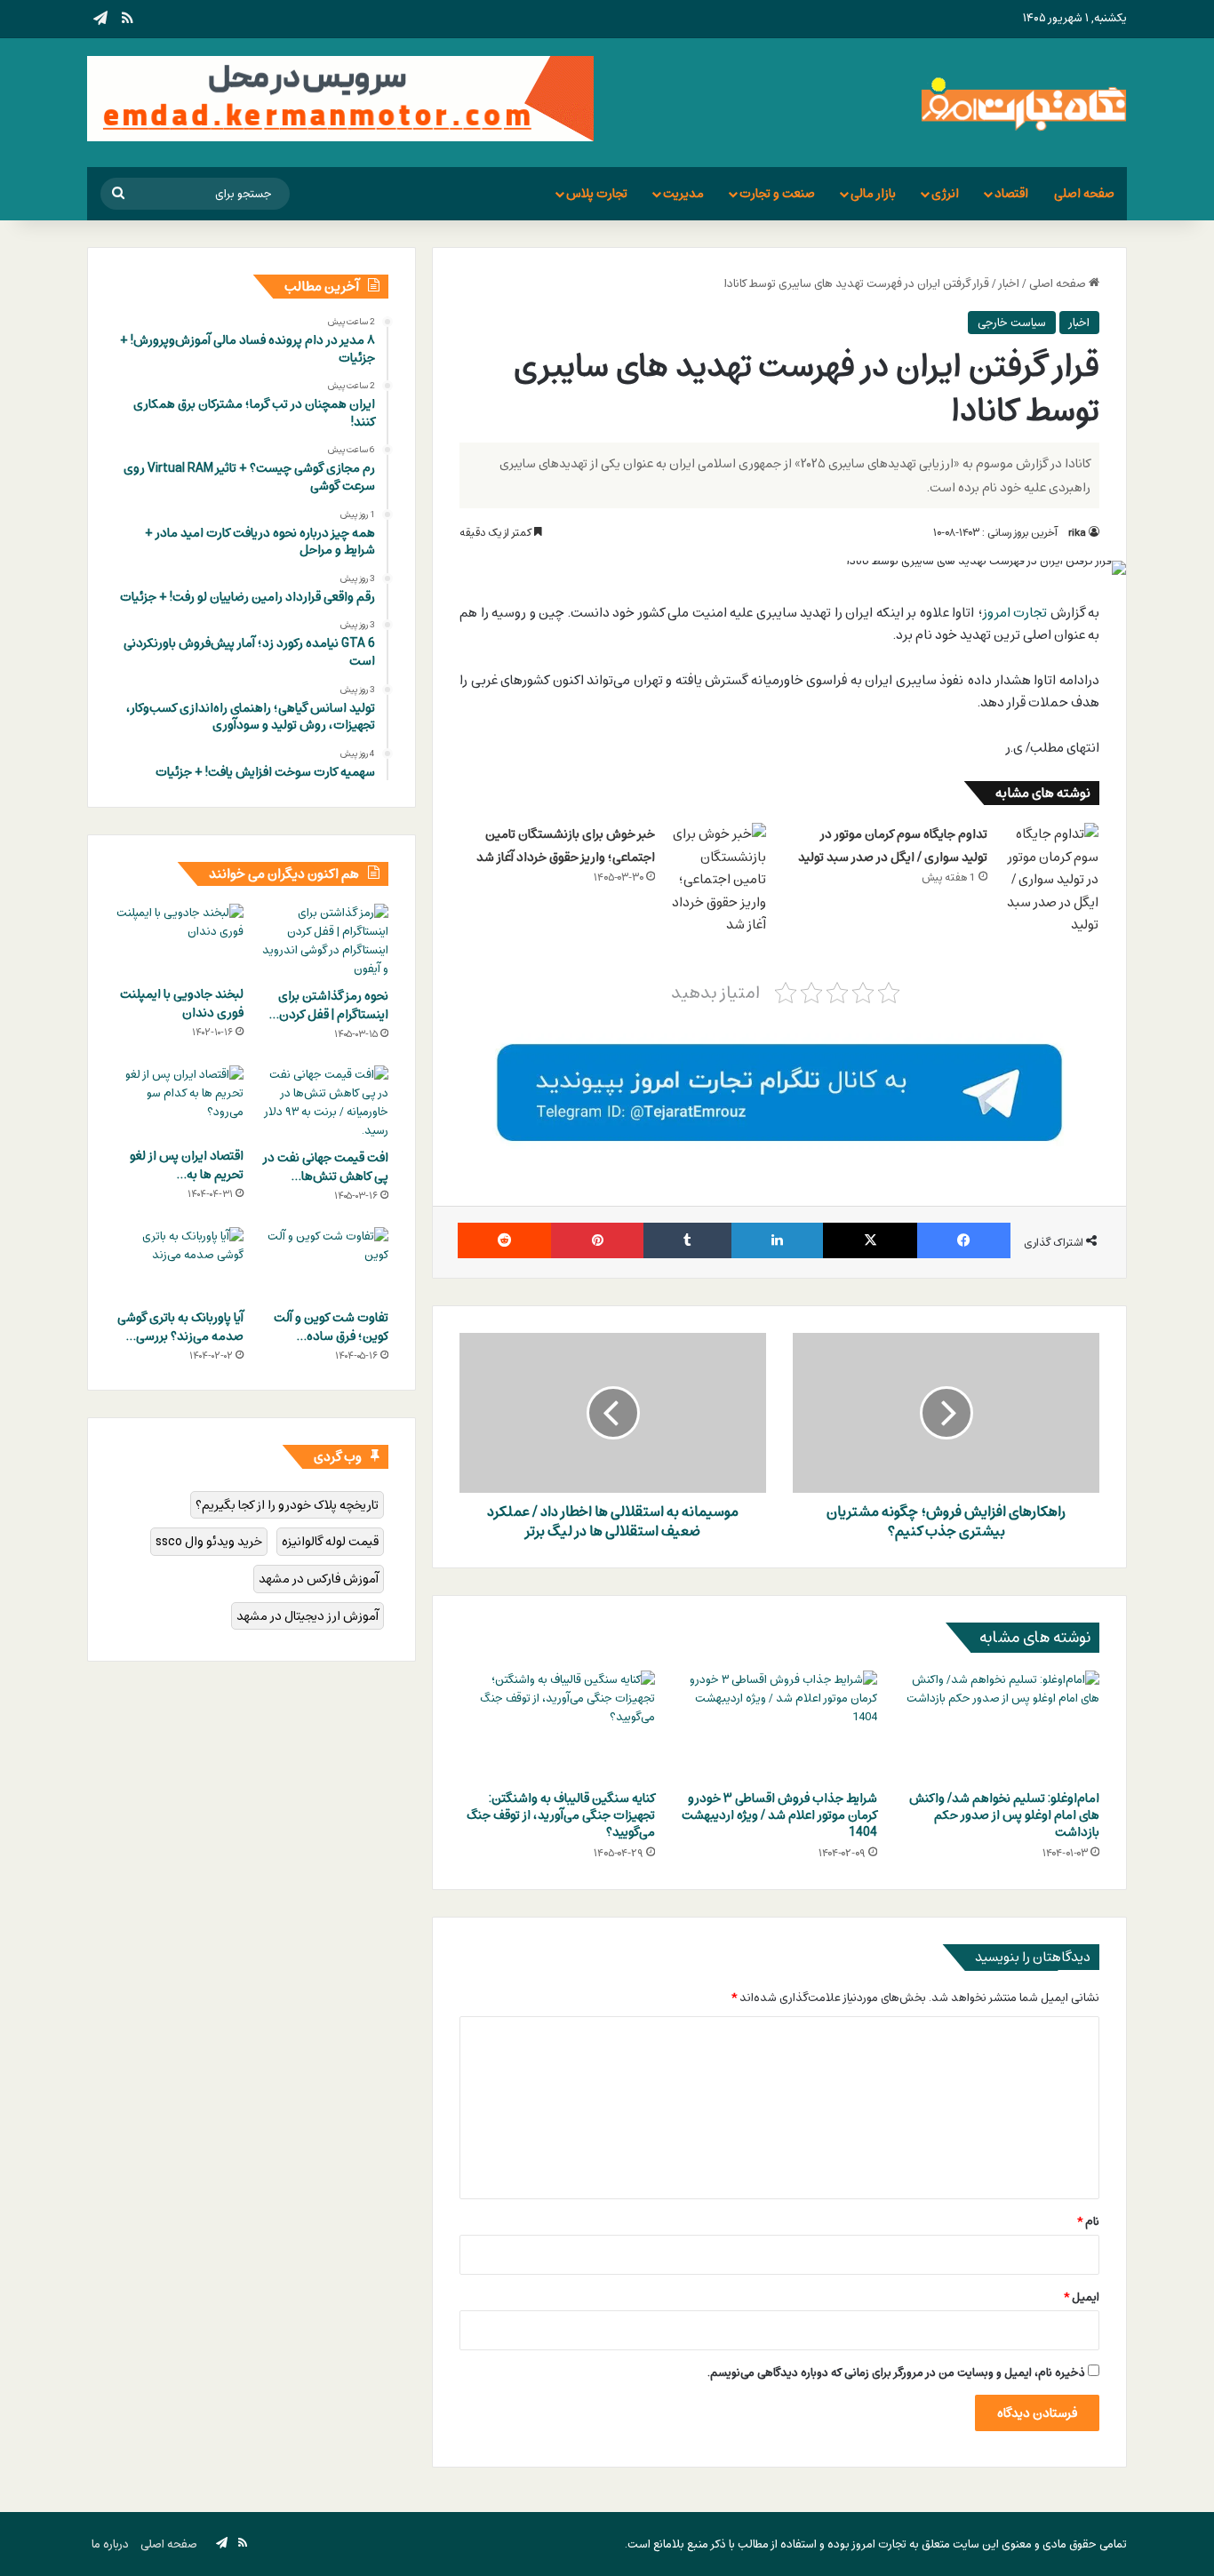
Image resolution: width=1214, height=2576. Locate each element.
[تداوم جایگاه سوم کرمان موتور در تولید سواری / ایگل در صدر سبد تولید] (1050, 880)
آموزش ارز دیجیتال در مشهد (307, 1616)
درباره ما (110, 2544)
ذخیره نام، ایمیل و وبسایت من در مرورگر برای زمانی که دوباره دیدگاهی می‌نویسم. (896, 2373)
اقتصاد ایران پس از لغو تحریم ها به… (187, 1165)
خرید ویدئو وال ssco (209, 1541)
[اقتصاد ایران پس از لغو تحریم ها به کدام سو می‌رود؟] (179, 1102)
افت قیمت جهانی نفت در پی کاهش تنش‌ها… (326, 1167)
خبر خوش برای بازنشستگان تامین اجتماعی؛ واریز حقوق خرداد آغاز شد (566, 845)
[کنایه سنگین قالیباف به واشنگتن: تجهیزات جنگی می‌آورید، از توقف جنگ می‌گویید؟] (557, 1726)
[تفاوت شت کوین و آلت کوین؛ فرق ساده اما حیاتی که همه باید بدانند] (324, 1264)
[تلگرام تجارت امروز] (779, 1092)
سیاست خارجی (1012, 323)
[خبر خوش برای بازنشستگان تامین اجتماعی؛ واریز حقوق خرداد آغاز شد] (717, 880)
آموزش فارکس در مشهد (319, 1579)
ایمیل (1082, 2297)
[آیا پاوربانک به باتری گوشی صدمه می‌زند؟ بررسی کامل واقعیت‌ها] (179, 1264)
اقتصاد (1011, 193)
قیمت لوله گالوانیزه (330, 1541)
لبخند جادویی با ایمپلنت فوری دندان (182, 1003)
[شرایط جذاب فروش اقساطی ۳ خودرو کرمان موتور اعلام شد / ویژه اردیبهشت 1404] (779, 1726)
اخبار (1009, 283)
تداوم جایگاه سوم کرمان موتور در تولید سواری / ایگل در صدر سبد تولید (893, 845)
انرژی (945, 193)
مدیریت (683, 193)
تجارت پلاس (597, 193)
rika (1077, 532)
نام (1088, 2221)
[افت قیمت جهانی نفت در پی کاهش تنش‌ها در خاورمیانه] (324, 1103)
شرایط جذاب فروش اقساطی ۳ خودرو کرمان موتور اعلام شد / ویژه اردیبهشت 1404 (779, 1815)
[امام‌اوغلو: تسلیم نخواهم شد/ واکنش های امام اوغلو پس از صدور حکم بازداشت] (1002, 1726)
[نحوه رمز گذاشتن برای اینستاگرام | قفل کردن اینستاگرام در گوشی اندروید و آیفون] (324, 941)
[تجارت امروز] (1024, 103)
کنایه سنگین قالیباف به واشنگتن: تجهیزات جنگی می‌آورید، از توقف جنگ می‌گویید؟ (561, 1815)
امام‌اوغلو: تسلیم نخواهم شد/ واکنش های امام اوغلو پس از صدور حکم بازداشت (1004, 1815)
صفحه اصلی (1084, 193)
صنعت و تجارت (777, 193)
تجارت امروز (1015, 612)
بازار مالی (873, 193)
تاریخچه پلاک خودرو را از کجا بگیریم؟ (287, 1505)
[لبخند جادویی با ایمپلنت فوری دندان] (179, 940)
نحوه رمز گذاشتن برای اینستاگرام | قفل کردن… (329, 1005)
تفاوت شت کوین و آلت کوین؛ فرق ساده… (331, 1327)
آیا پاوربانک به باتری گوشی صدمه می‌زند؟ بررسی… (180, 1327)
